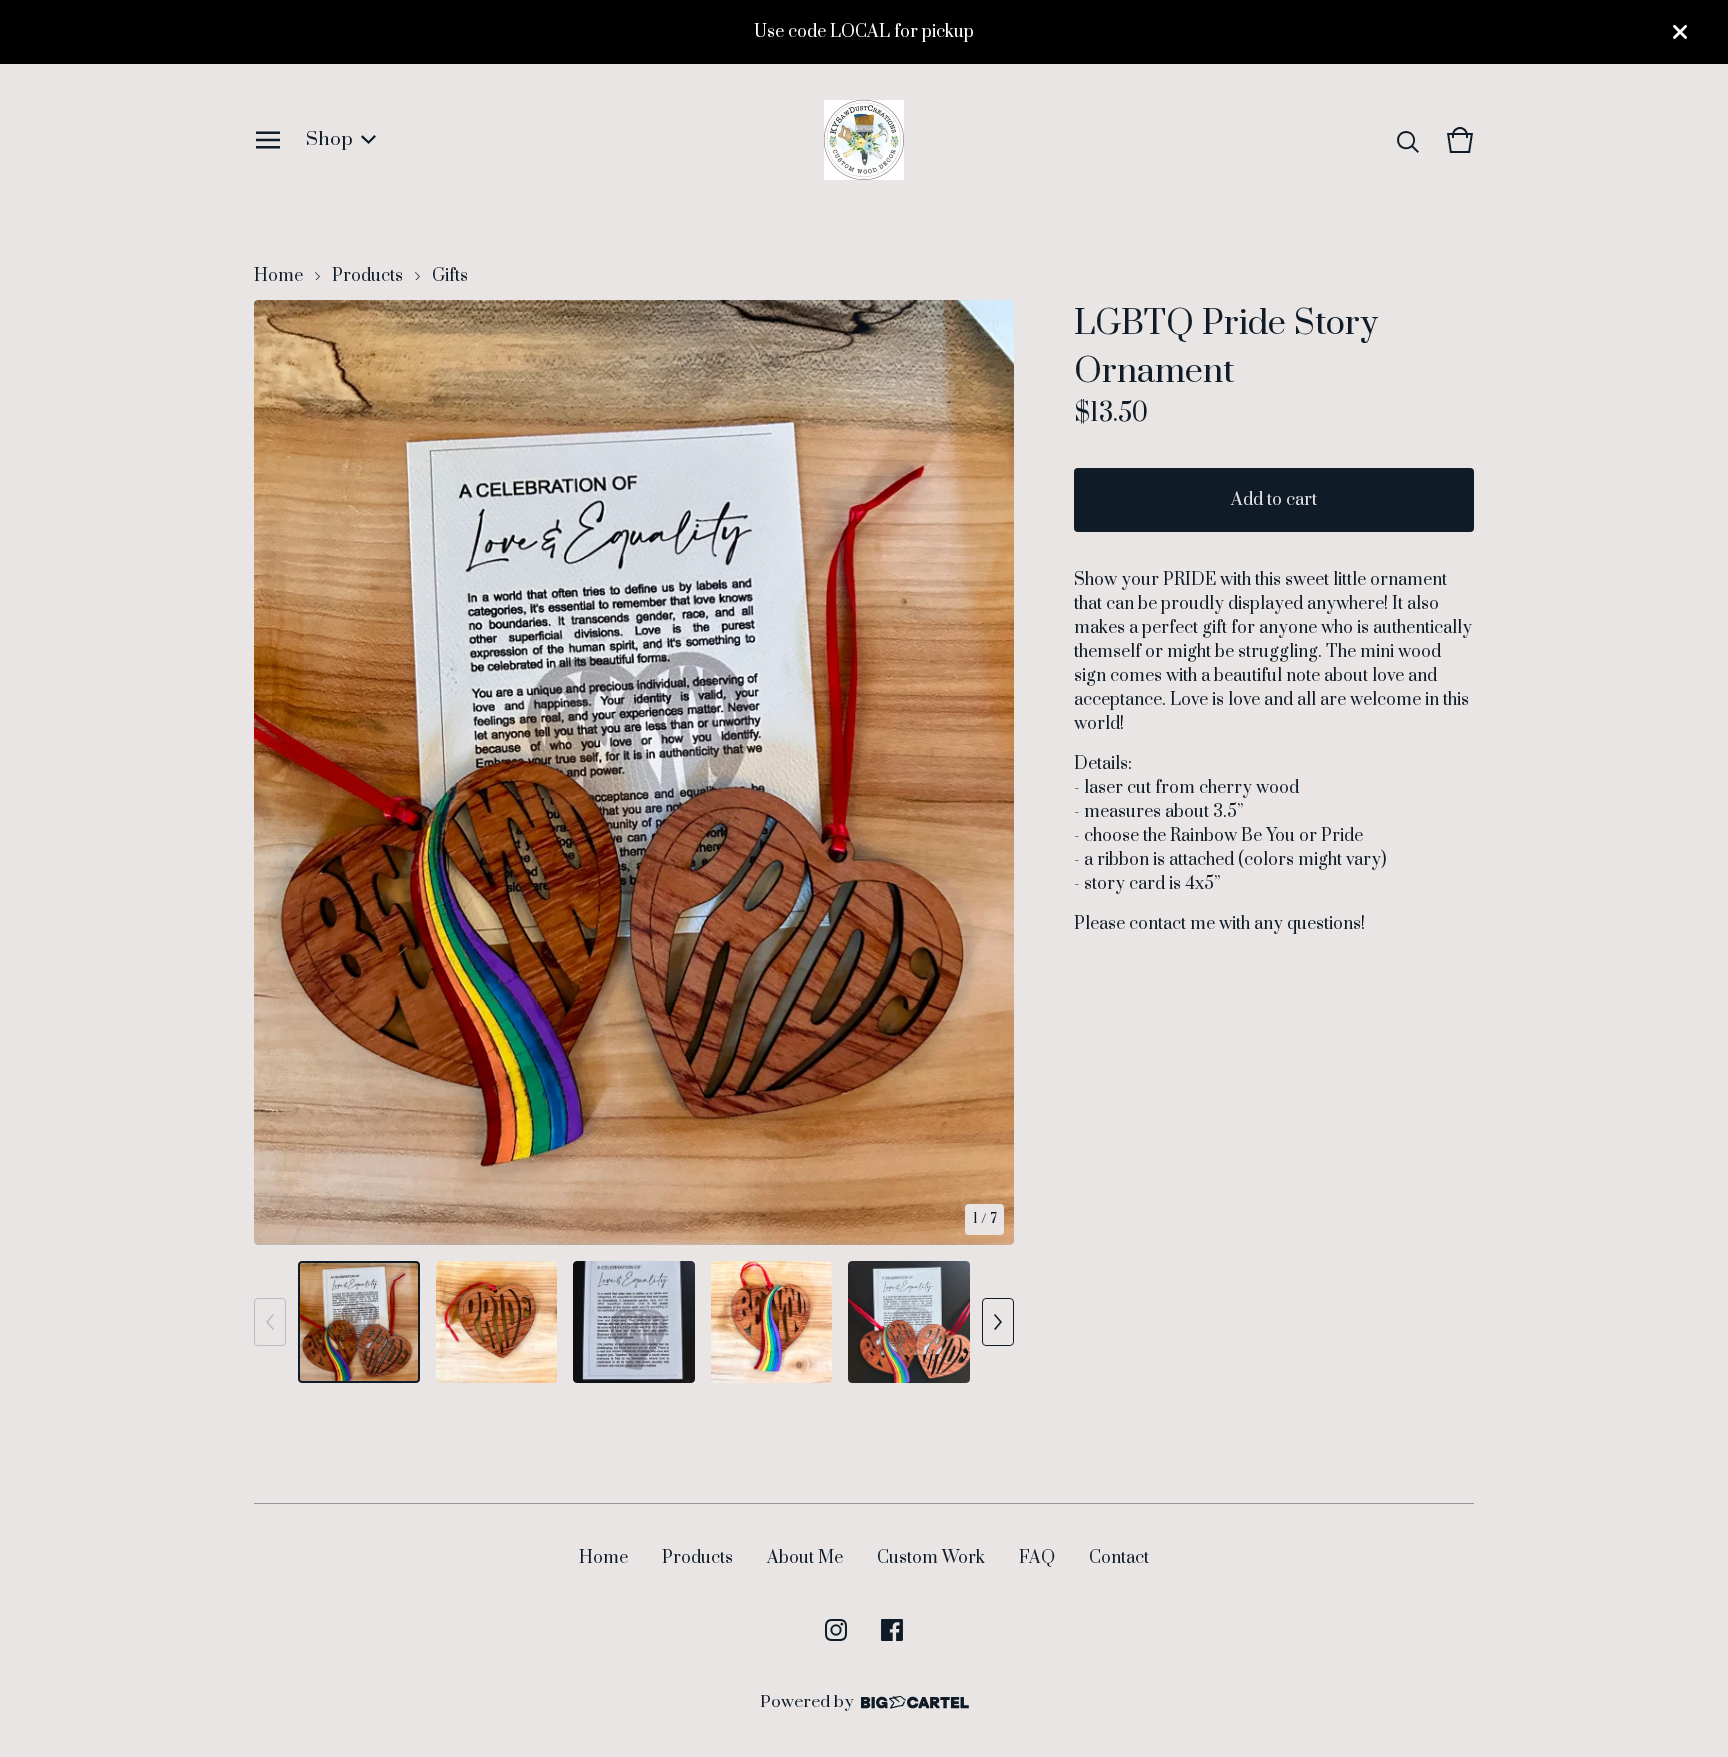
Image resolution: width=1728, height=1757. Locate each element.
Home (278, 276)
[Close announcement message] (1680, 32)
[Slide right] (998, 1322)
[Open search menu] (1408, 140)
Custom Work (931, 1558)
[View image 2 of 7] (497, 1322)
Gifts (450, 276)
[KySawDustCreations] (864, 140)
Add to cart (1274, 500)
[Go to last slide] (282, 773)
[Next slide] (986, 773)
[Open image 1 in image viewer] (634, 772)
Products (367, 276)
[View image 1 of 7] (359, 1322)
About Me (805, 1558)
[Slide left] (270, 1322)
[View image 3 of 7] (634, 1322)
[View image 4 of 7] (772, 1322)
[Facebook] (892, 1630)
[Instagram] (836, 1630)
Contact (1119, 1558)
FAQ (1037, 1558)
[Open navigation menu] (268, 140)
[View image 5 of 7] (909, 1322)
